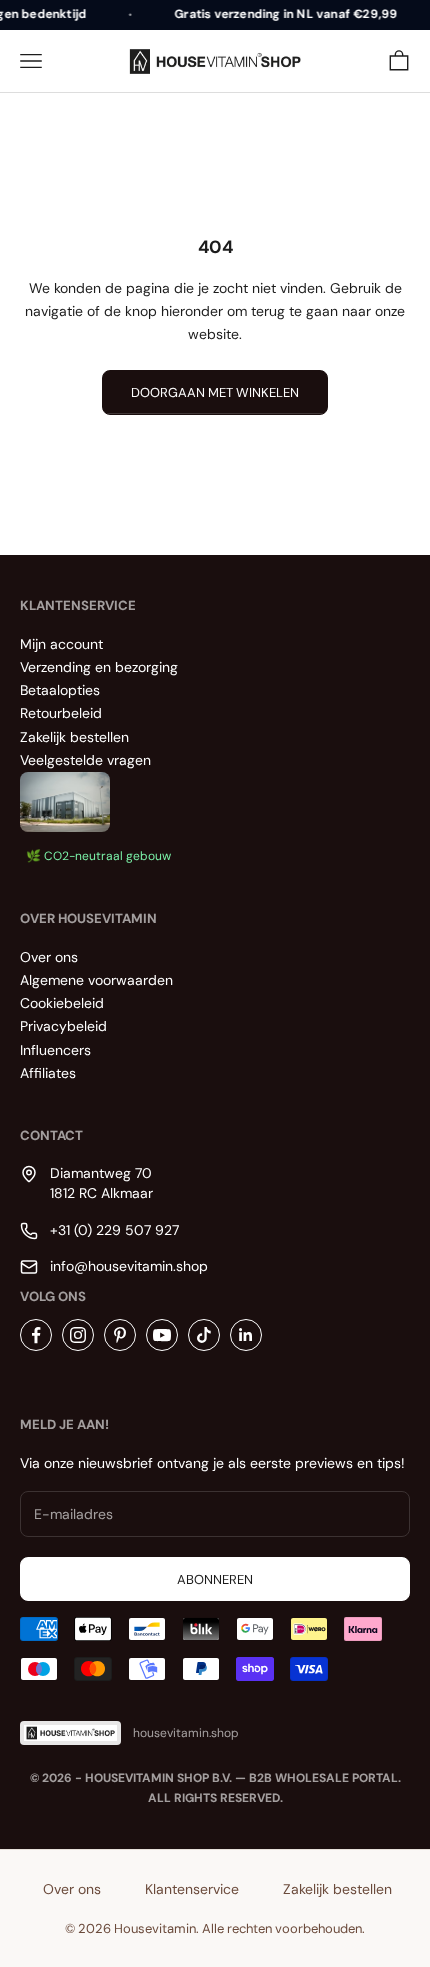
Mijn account (61, 644)
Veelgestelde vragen (85, 760)
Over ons (49, 957)
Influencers (55, 1050)
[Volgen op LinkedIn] (246, 1335)
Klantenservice (192, 1889)
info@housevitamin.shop (129, 1266)
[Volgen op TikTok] (204, 1335)
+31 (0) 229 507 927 (114, 1230)
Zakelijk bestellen (74, 737)
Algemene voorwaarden (96, 980)
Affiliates (48, 1073)
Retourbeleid (61, 713)
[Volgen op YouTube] (162, 1335)
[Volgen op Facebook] (36, 1335)
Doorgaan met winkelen (215, 392)
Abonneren (215, 1579)
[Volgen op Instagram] (78, 1335)
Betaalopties (60, 690)
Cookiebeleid (62, 1003)
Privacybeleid (63, 1026)
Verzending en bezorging (99, 667)
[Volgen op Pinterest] (120, 1335)
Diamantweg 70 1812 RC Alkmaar (101, 1183)
